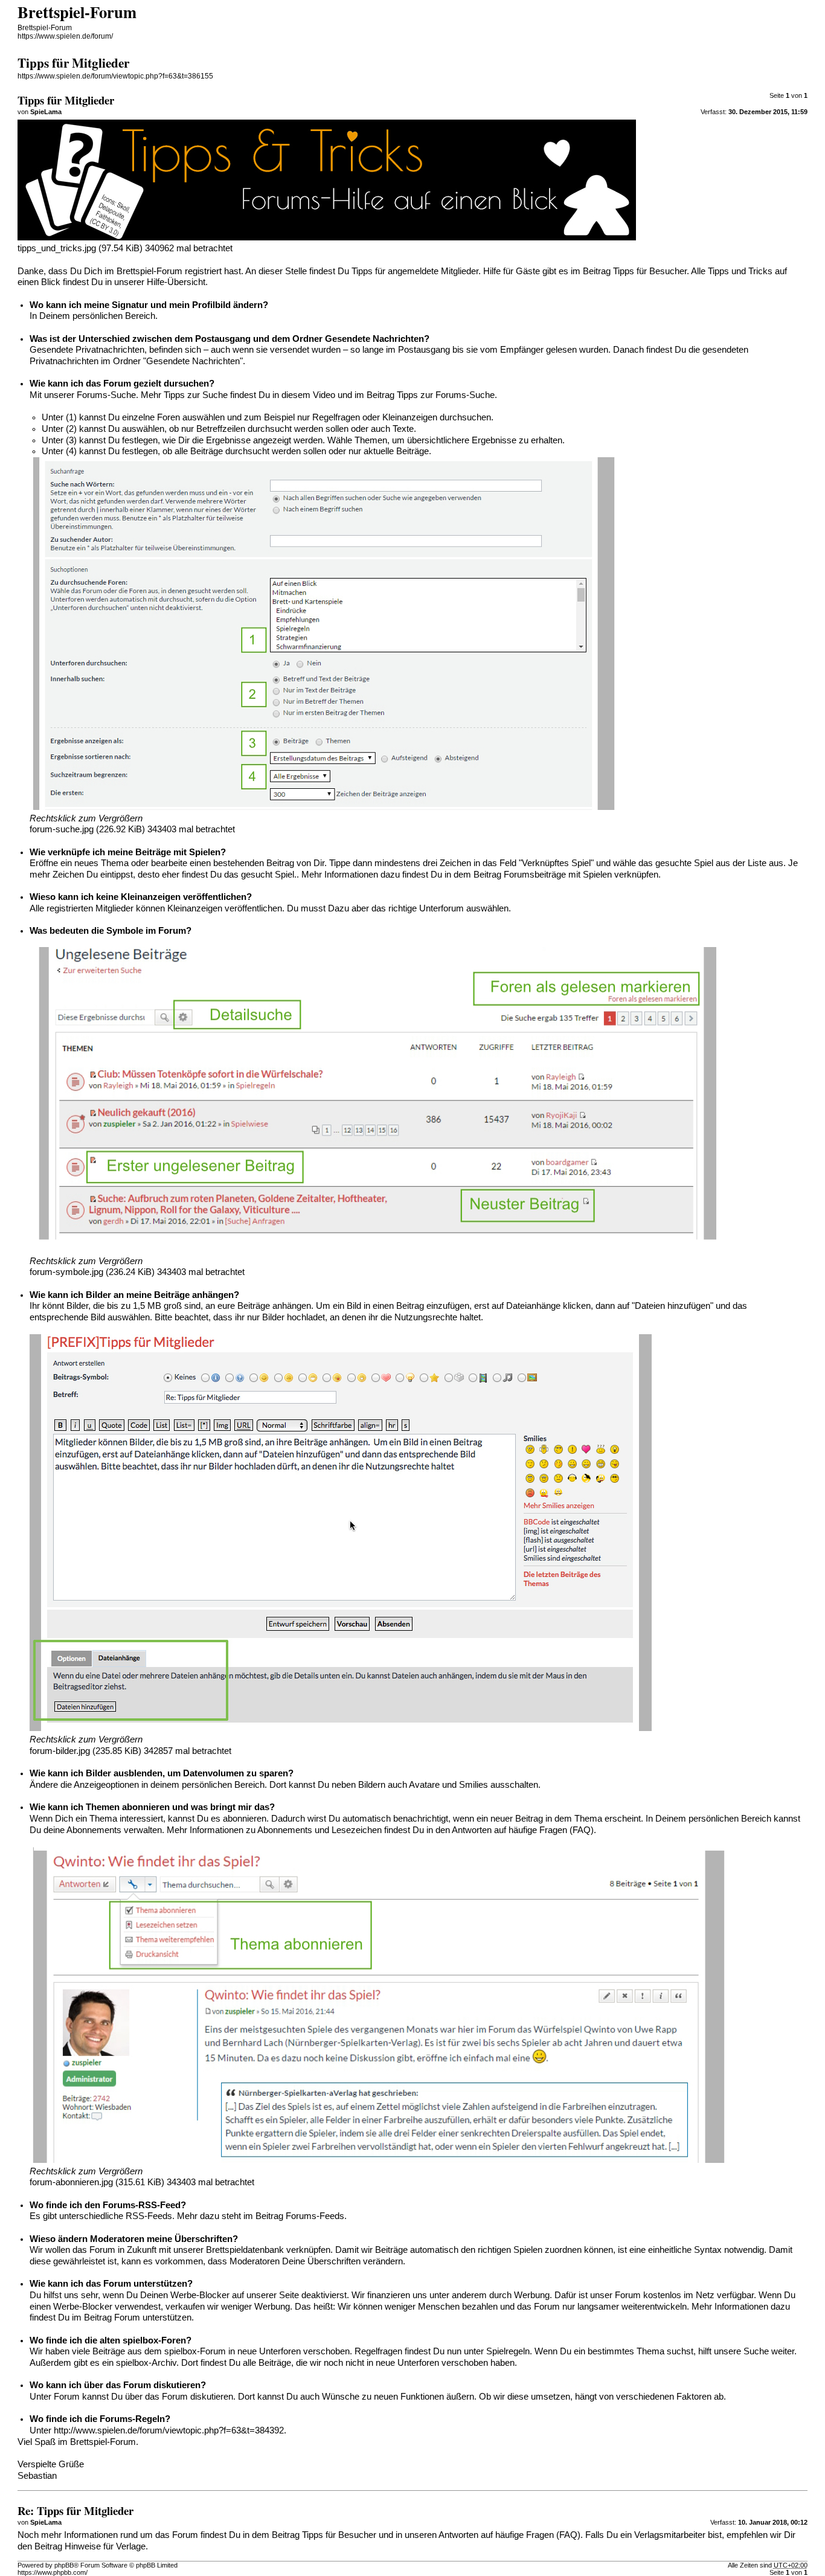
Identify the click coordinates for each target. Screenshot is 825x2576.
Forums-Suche (106, 395)
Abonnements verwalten (114, 1830)
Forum (67, 2397)
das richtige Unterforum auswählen (440, 908)
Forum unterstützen (153, 2317)
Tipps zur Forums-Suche (446, 395)
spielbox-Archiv (146, 2363)
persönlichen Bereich (114, 316)
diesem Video (308, 395)
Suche (756, 2351)
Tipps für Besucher (650, 271)
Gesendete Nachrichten (374, 339)
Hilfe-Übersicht (176, 282)
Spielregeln (508, 2351)
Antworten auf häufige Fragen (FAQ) (523, 1830)
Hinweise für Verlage (105, 2546)
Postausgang (223, 339)
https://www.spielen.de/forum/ (65, 36)
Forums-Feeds (315, 2216)
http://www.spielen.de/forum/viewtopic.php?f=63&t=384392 (169, 2430)
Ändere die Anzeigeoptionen (84, 1785)
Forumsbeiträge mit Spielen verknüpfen (581, 875)
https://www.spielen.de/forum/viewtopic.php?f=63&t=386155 (115, 76)
